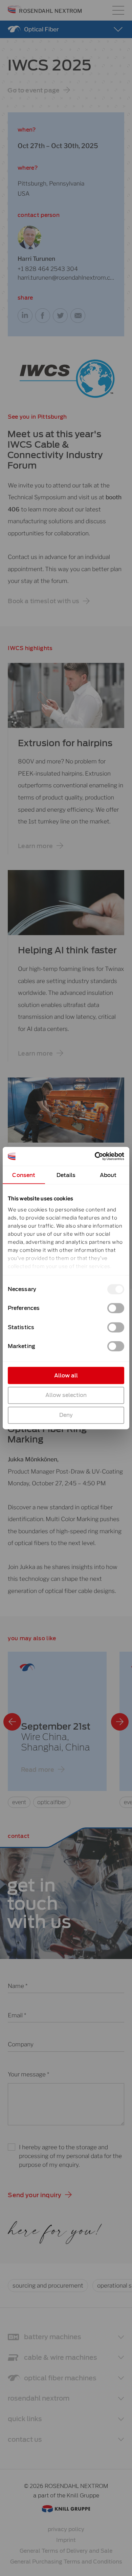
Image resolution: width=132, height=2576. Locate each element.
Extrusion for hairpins (65, 743)
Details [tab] (66, 1175)
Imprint (66, 2540)
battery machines (53, 2337)
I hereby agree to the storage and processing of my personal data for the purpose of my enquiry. (70, 2156)
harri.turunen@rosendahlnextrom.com (66, 277)
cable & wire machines (61, 2358)
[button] (39, 90)
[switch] (116, 1308)
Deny (66, 1415)
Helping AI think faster (67, 950)
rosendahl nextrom (39, 2398)
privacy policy (66, 2529)
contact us (25, 2440)
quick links (25, 2419)
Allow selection (66, 1395)
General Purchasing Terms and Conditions (66, 2562)
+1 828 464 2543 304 (48, 269)
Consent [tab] (24, 1175)
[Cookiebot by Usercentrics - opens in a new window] (95, 1156)
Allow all (66, 1375)
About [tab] (108, 1175)
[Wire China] (57, 1730)
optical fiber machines (60, 2378)
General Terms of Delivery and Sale (66, 2551)
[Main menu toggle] (118, 10)
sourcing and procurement (48, 2285)
